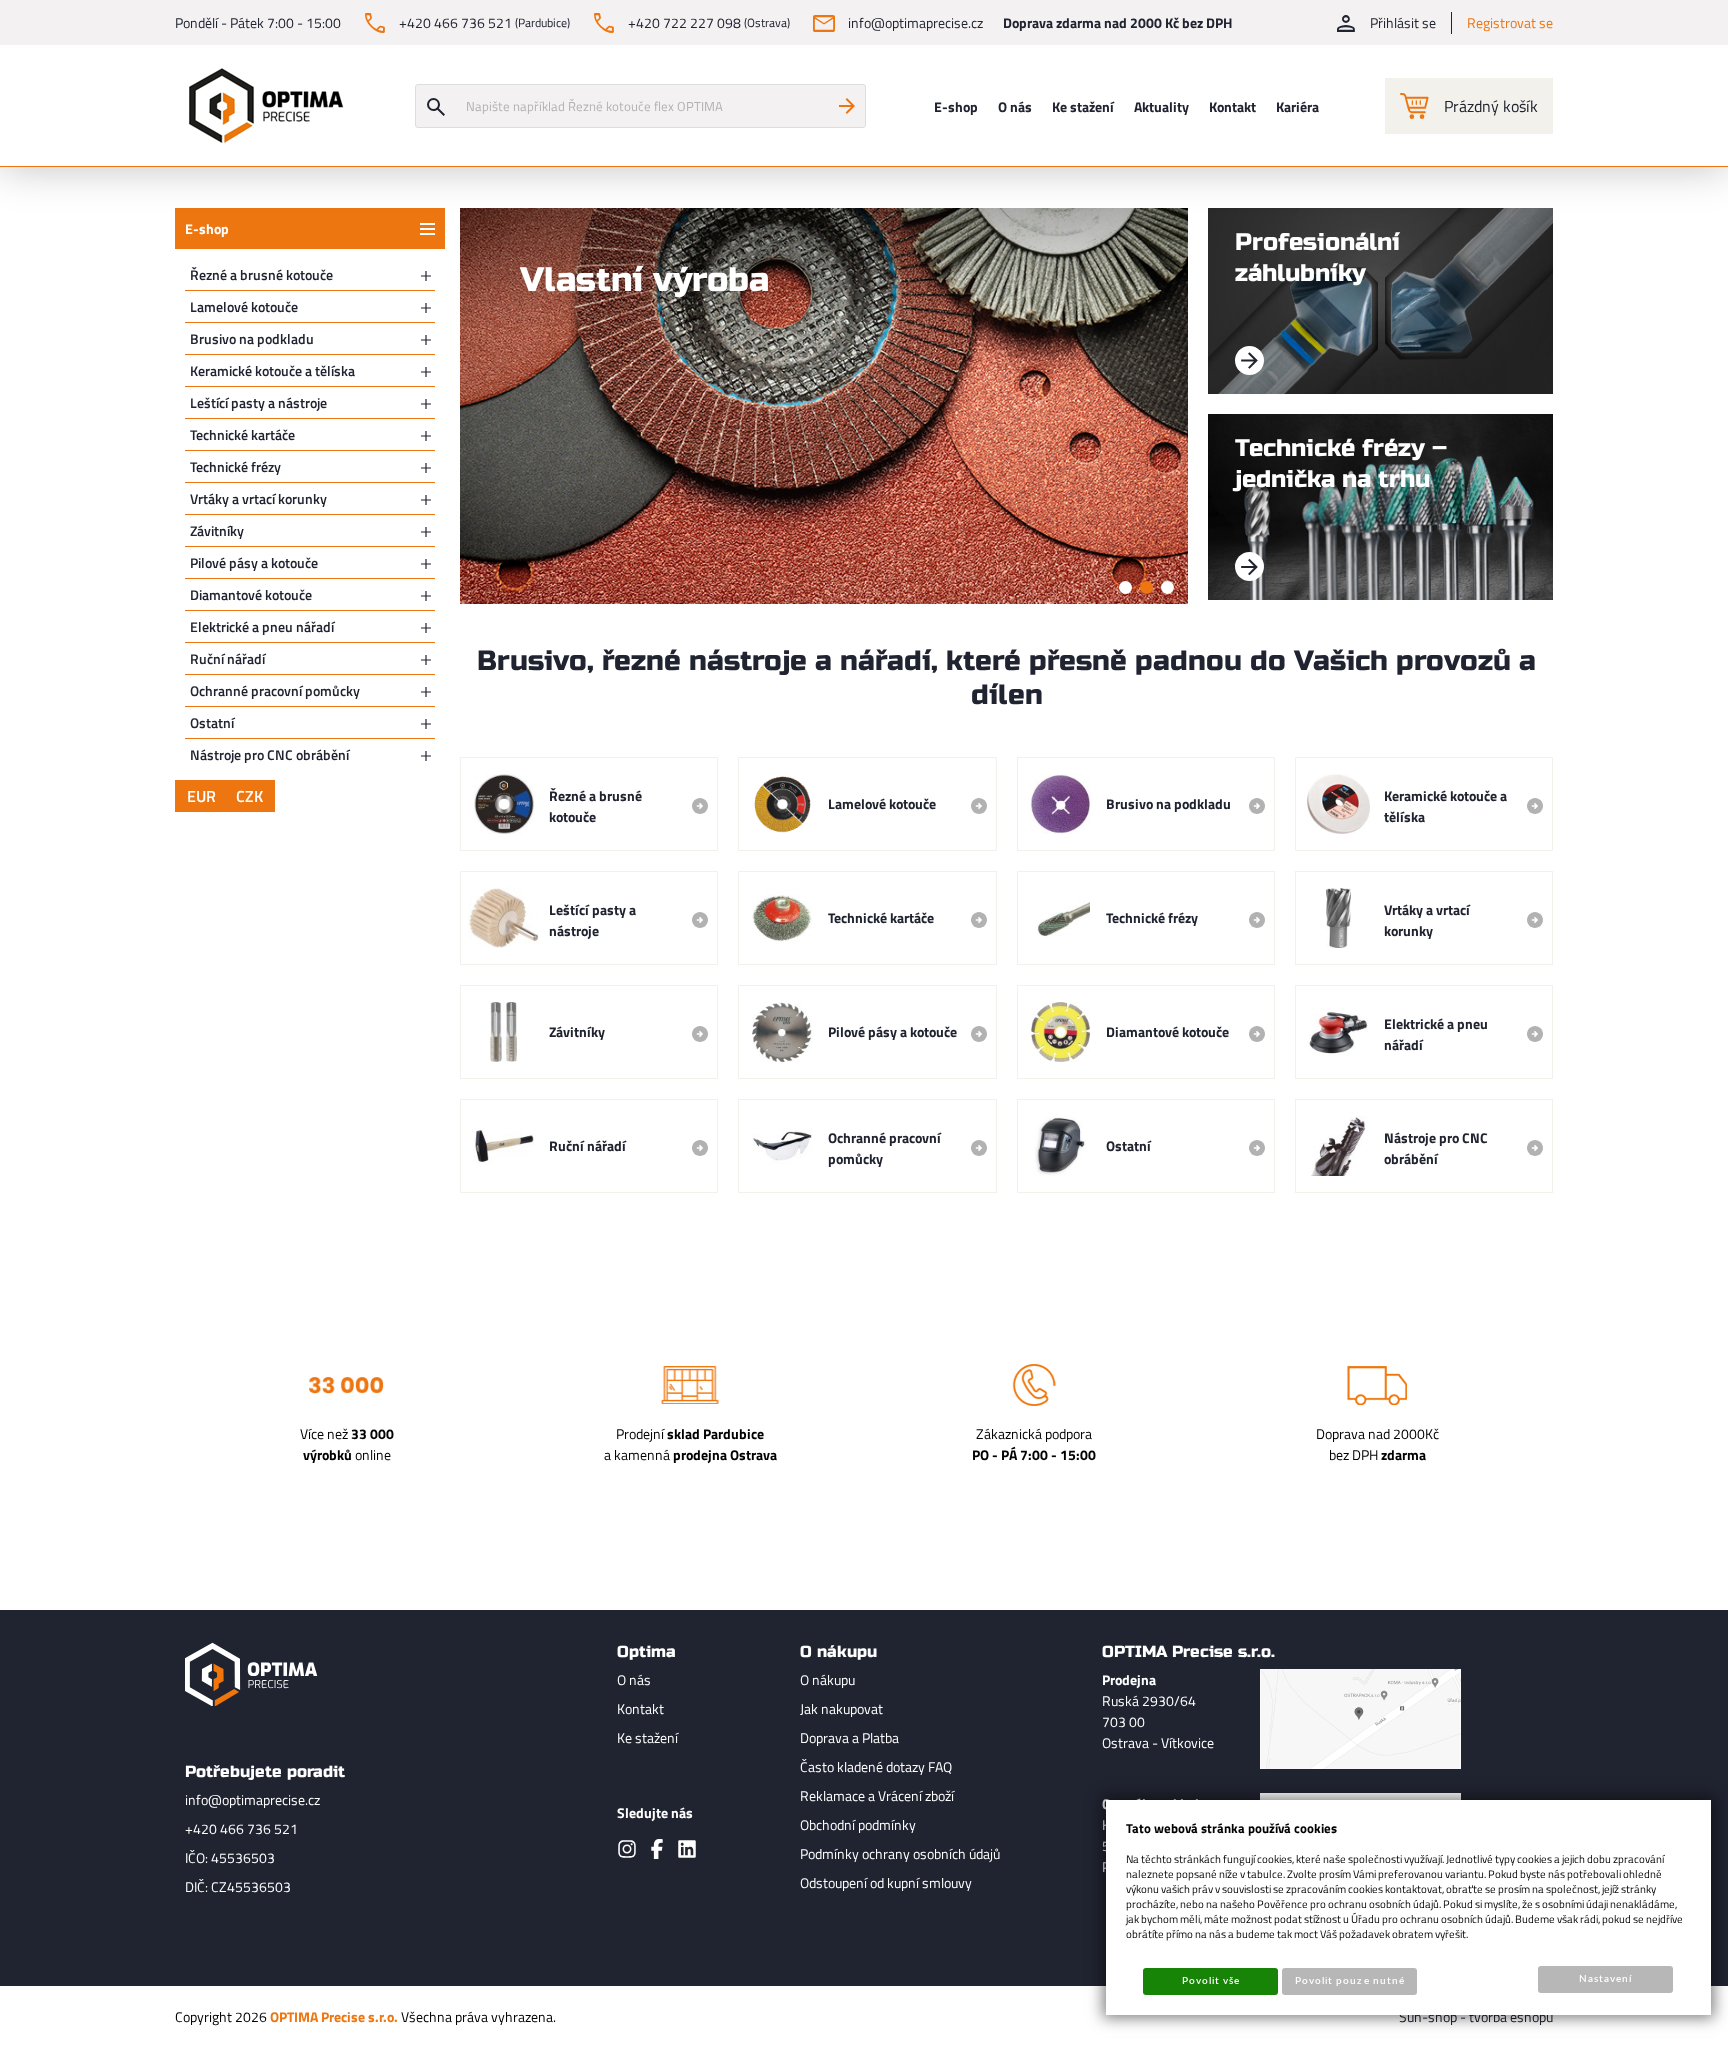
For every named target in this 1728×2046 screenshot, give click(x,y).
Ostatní (212, 722)
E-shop (207, 228)
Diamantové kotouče (251, 594)
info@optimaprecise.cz (252, 1799)
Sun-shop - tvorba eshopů (1476, 2016)
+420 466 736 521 (241, 1828)
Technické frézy (235, 466)
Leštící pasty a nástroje (258, 402)
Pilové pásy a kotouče (254, 562)
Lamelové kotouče (244, 306)
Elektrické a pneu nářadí (262, 626)
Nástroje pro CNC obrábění (269, 754)
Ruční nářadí (227, 658)
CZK (249, 796)
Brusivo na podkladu (252, 338)
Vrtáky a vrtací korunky (258, 498)
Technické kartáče (242, 434)
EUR (201, 796)
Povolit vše (1211, 1981)
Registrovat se (1510, 22)
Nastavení (1605, 1979)
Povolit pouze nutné (1350, 1981)
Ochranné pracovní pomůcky (275, 690)
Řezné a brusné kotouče (261, 274)
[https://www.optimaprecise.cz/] (261, 105)
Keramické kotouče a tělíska (272, 370)
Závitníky (217, 530)
